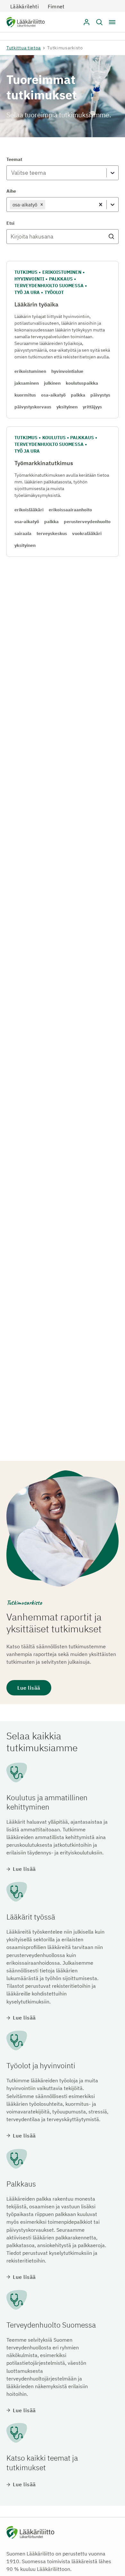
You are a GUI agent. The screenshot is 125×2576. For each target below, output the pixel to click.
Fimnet (56, 6)
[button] (99, 22)
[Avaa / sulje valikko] (112, 22)
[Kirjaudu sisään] (87, 22)
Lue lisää (29, 1688)
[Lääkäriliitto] (25, 23)
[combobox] (11, 173)
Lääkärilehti (25, 6)
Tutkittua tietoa (24, 48)
